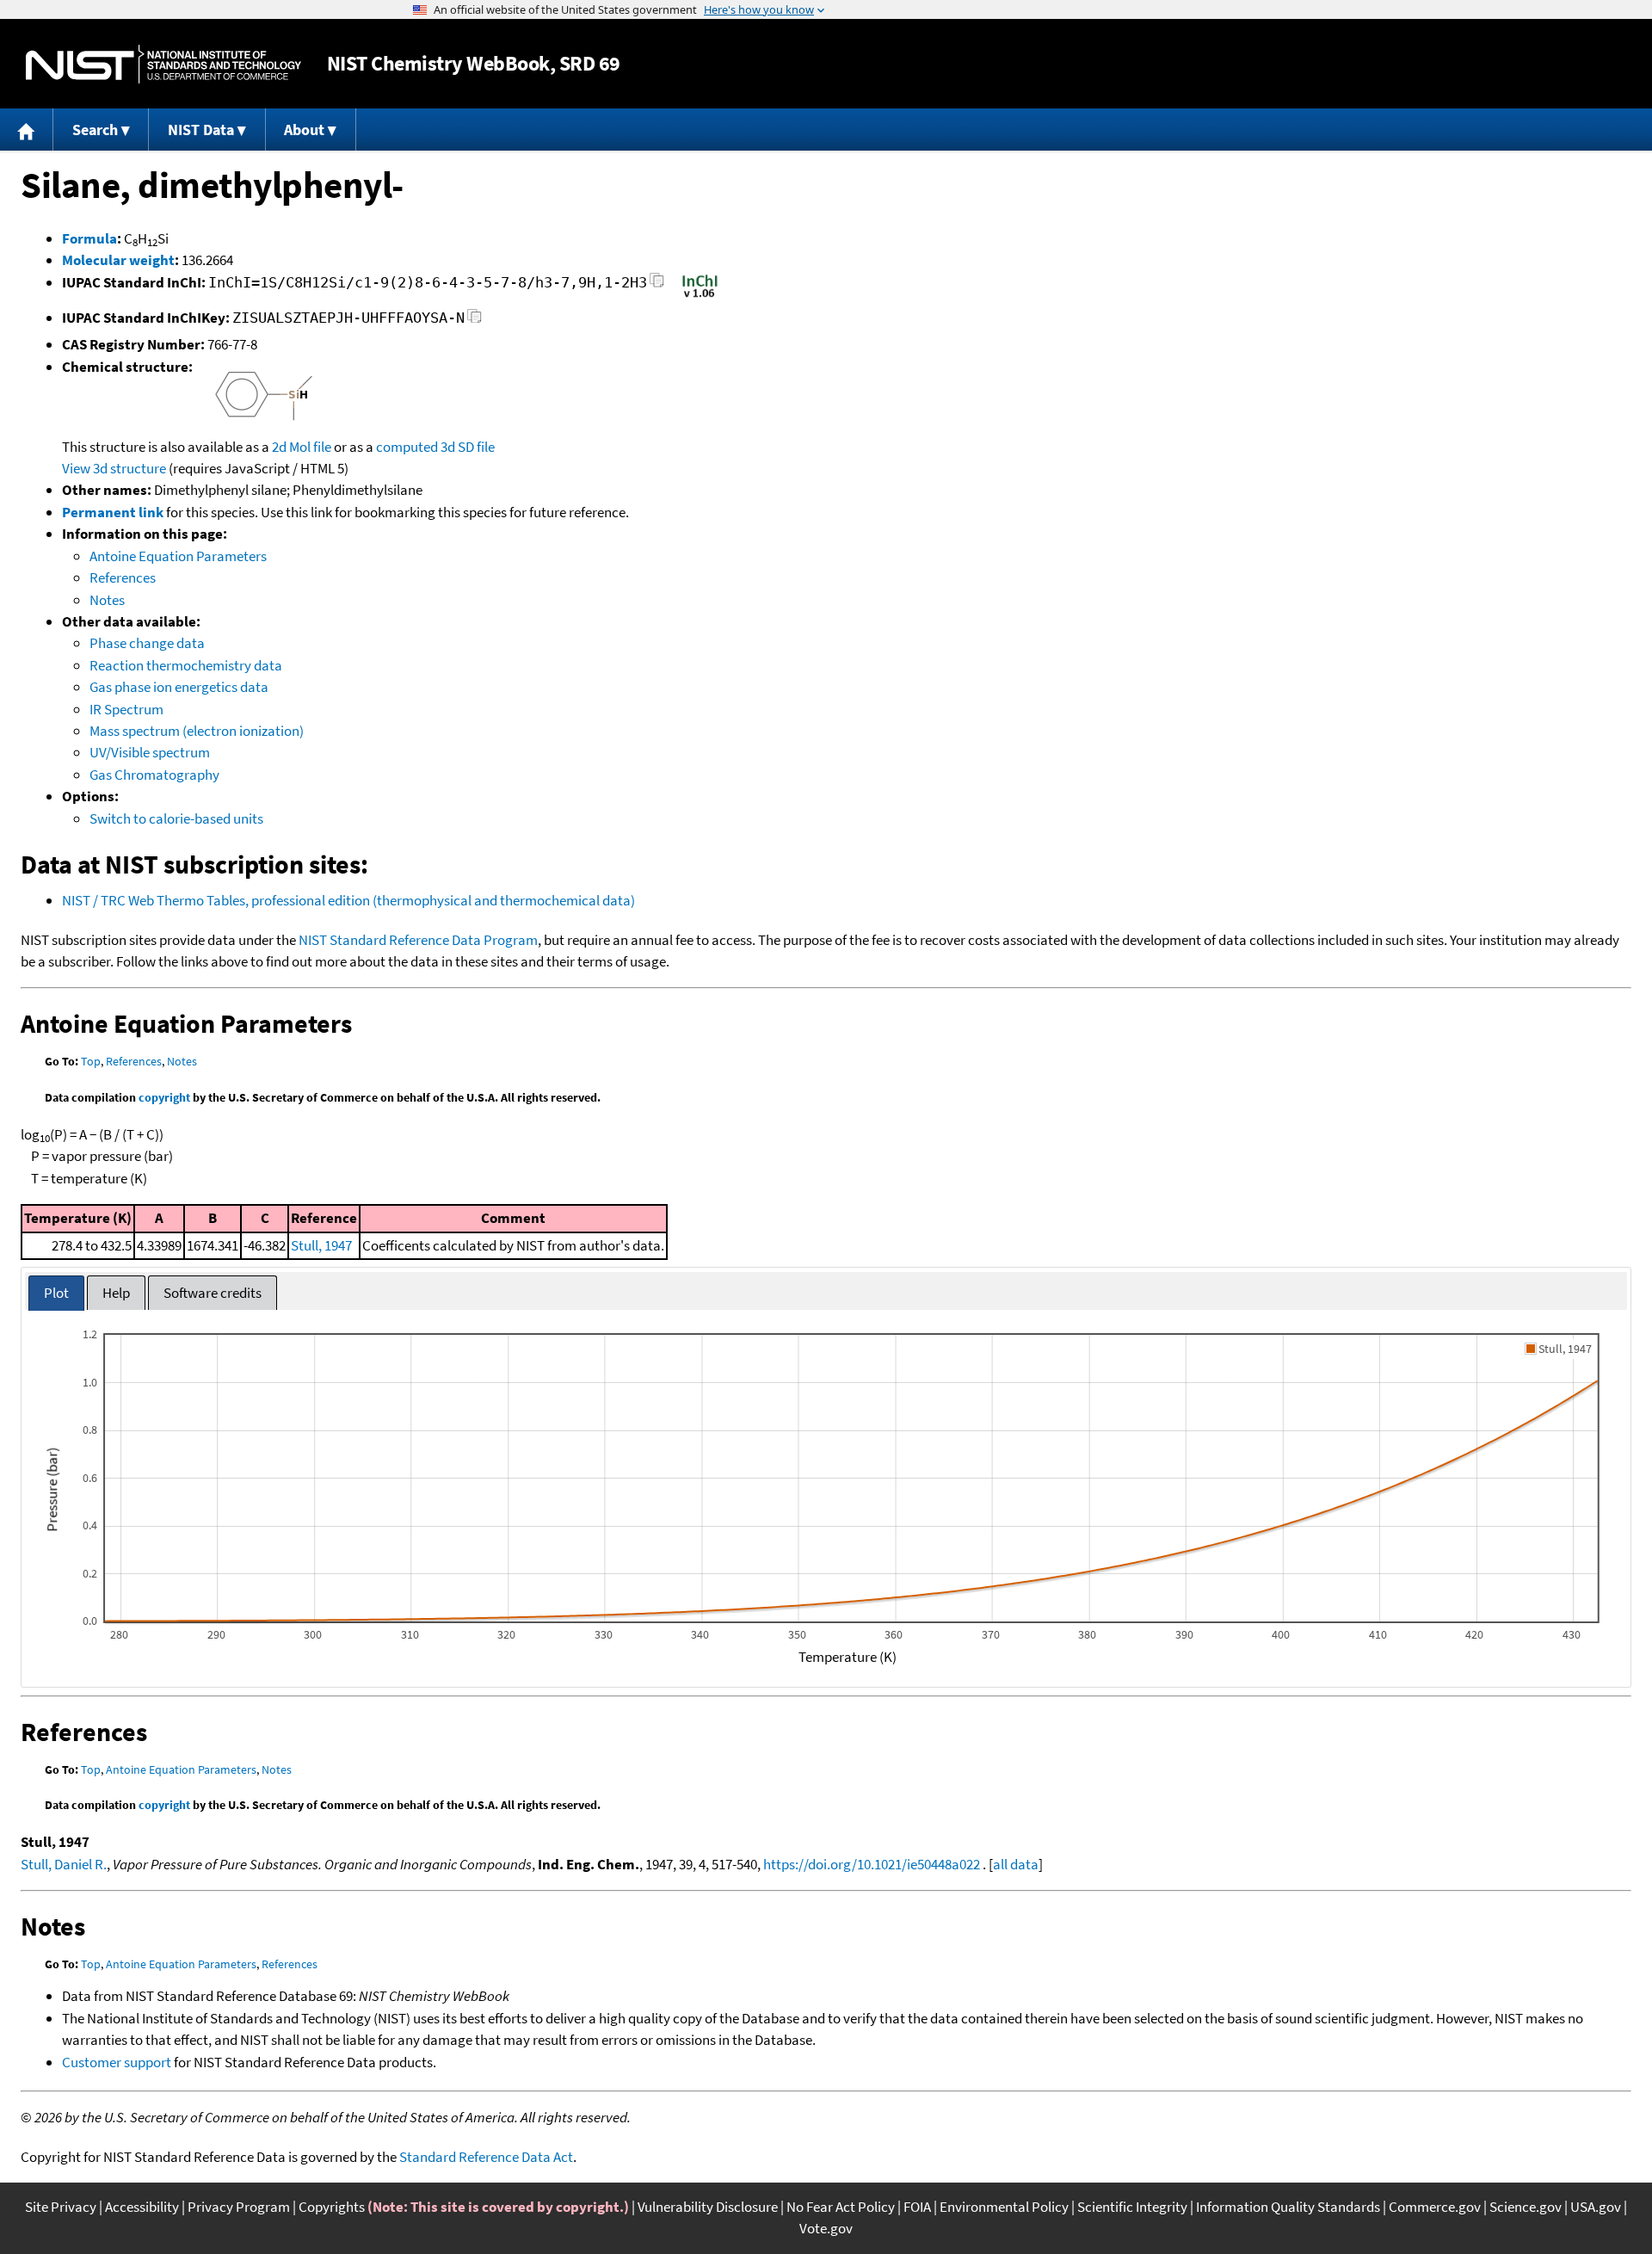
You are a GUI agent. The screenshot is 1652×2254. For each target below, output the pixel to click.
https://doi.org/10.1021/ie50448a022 (872, 1864)
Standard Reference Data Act (486, 2157)
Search (95, 130)
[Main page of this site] (27, 130)
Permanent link (113, 512)
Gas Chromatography (154, 775)
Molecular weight (118, 260)
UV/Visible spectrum (150, 752)
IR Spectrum (126, 709)
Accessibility (142, 2207)
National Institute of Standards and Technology (163, 64)
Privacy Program (239, 2207)
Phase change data (147, 643)
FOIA (917, 2207)
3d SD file (468, 447)
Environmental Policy (1004, 2207)
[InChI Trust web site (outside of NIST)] (700, 296)
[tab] (56, 1293)
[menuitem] (27, 130)
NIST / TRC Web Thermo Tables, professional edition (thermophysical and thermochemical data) (348, 900)
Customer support (117, 2062)
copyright (164, 1097)
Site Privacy (61, 2207)
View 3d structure (114, 468)
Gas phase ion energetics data (179, 687)
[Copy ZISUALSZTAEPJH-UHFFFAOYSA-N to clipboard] (475, 321)
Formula (89, 238)
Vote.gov (826, 2228)
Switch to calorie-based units (176, 818)
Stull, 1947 (321, 1245)
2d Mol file (302, 447)
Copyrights (332, 2207)
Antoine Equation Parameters (178, 556)
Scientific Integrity (1132, 2207)
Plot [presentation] (56, 1293)
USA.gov (1596, 2207)
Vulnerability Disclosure (708, 2207)
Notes (107, 600)
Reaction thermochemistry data (186, 665)
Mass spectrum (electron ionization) (197, 731)
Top (91, 1061)
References (123, 577)
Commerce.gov (1435, 2207)
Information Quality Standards (1288, 2207)
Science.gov (1526, 2207)
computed (407, 447)
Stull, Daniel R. (64, 1864)
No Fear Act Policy (841, 2207)
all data (1016, 1864)
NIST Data (201, 130)
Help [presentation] (116, 1293)
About (304, 130)
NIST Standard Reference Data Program (418, 940)
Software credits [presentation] (213, 1293)
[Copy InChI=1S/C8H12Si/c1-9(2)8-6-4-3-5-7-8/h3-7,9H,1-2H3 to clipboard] (657, 285)
